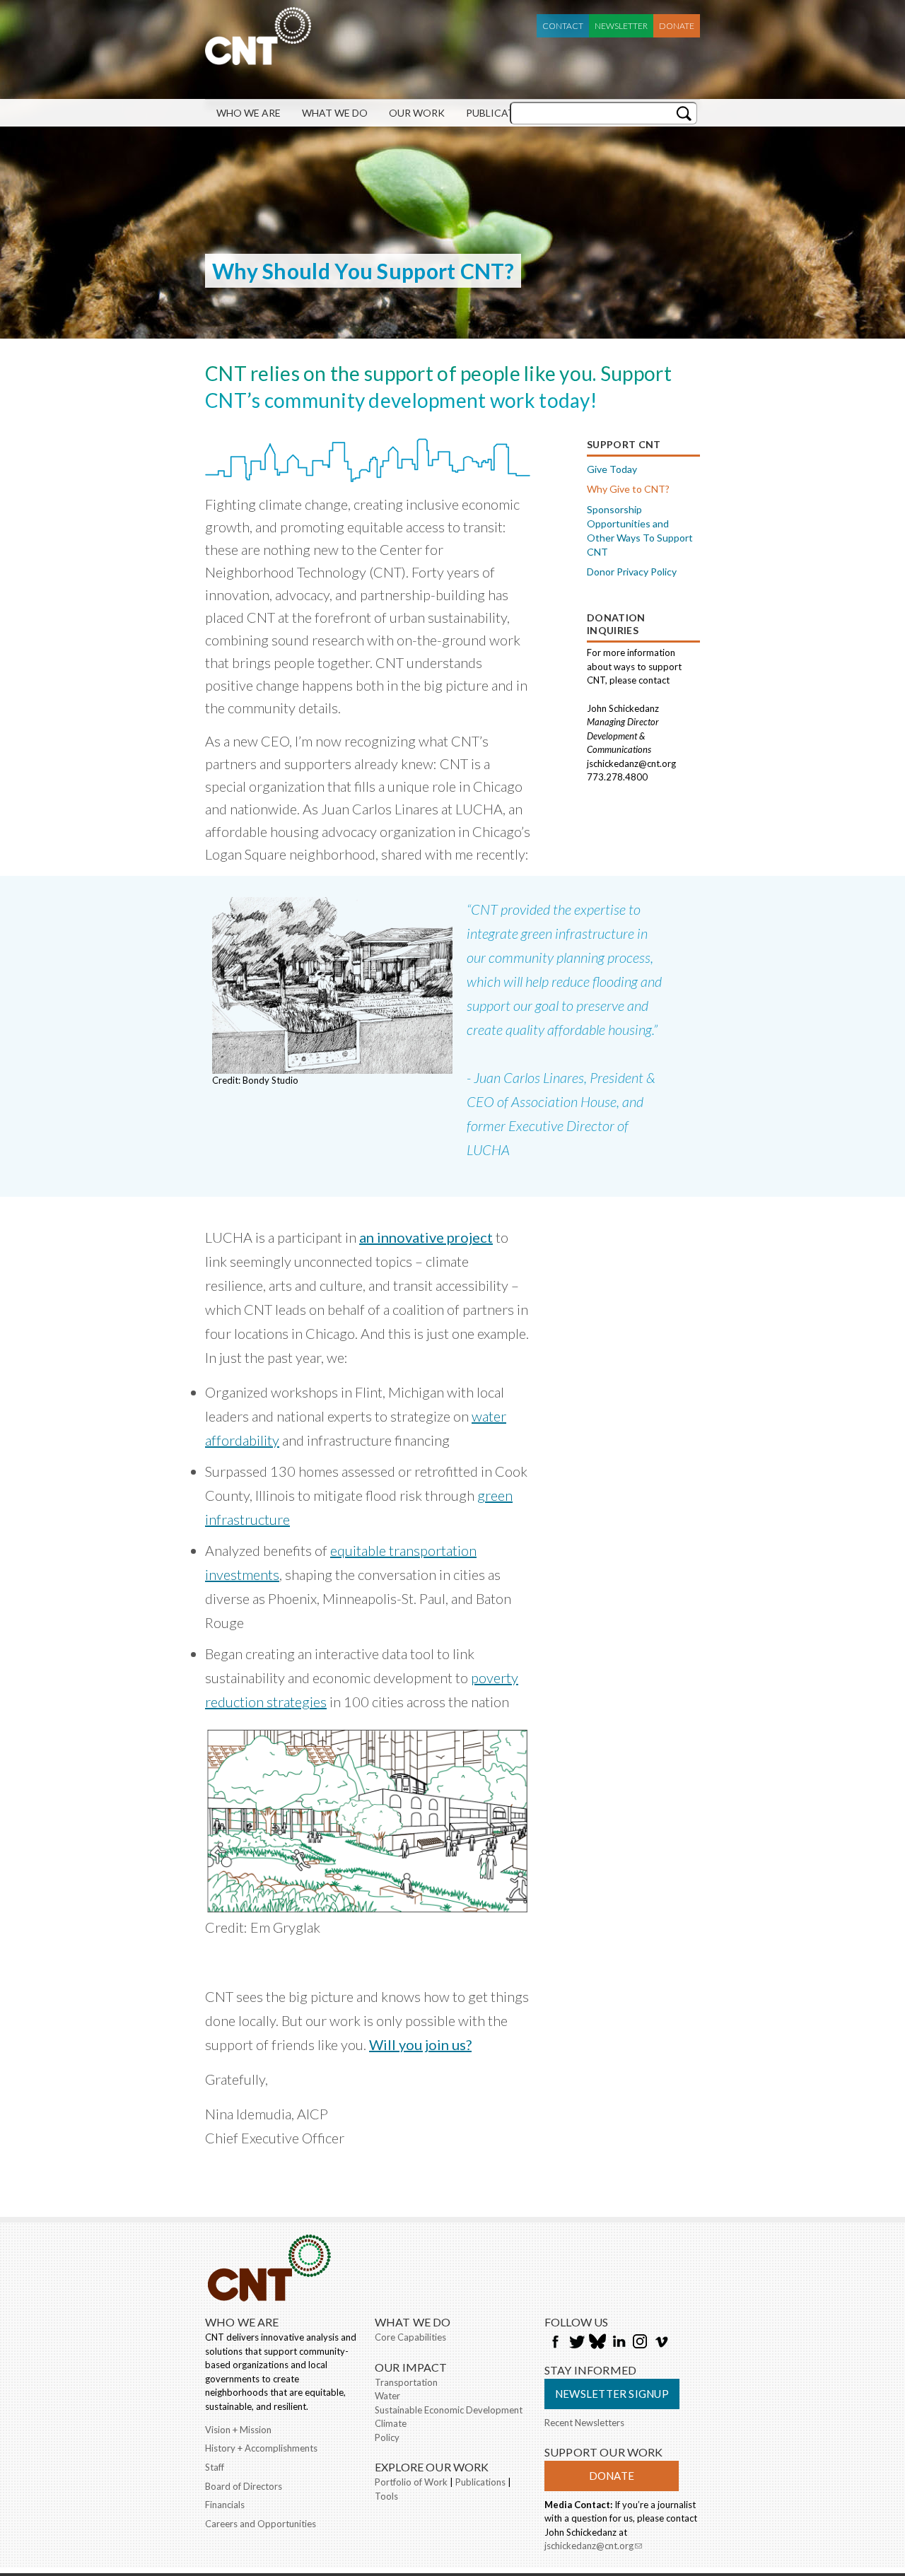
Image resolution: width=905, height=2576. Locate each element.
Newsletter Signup (612, 2394)
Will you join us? (420, 2044)
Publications (503, 113)
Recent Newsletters (584, 2423)
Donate (677, 26)
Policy (387, 2437)
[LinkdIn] (619, 2343)
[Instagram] (640, 2343)
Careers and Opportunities (261, 2524)
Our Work (417, 113)
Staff (215, 2467)
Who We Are (249, 113)
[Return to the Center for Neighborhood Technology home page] (258, 58)
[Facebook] (555, 2343)
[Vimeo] (661, 2343)
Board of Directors (244, 2486)
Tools (386, 2496)
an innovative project (426, 1237)
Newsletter (621, 26)
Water (387, 2396)
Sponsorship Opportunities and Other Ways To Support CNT (640, 531)
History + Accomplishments (261, 2448)
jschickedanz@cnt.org (593, 2547)
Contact (563, 26)
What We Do (335, 113)
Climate (391, 2423)
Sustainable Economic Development (449, 2410)
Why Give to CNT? (628, 489)
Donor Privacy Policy (632, 572)
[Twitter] (576, 2343)
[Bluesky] (597, 2343)
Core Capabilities (410, 2337)
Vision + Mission (238, 2430)
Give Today (612, 469)
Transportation (406, 2382)
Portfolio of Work (411, 2482)
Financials (225, 2505)
